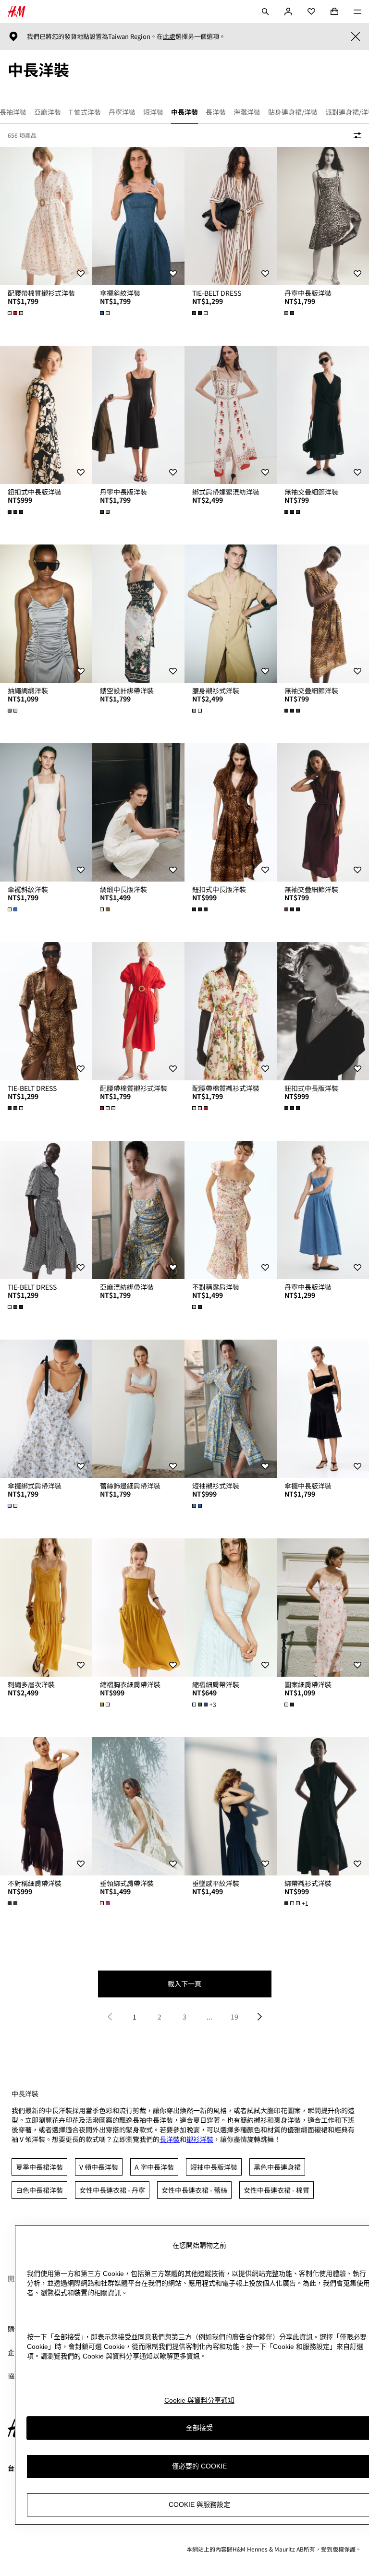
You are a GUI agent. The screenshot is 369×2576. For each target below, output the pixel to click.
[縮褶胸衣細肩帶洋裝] (138, 1608)
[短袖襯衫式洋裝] (231, 1409)
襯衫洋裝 (200, 2139)
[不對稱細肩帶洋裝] (46, 1806)
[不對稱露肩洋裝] (231, 1210)
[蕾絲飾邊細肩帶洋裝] (138, 1409)
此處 (169, 36)
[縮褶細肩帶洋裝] (231, 1608)
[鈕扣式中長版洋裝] (46, 415)
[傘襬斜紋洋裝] (138, 216)
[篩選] (356, 135)
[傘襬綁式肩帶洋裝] (46, 1409)
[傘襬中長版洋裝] (323, 1409)
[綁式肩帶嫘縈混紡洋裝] (231, 415)
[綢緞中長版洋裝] (138, 812)
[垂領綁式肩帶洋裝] (138, 1806)
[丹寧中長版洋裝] (323, 216)
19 (234, 2017)
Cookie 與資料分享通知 (199, 2400)
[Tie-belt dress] (231, 216)
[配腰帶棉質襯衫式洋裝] (46, 216)
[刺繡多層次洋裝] (46, 1608)
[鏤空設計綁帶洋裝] (138, 614)
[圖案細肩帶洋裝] (323, 1608)
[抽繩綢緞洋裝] (46, 614)
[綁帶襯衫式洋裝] (323, 1806)
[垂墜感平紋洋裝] (231, 1806)
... (209, 2017)
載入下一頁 (184, 1983)
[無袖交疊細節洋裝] (323, 415)
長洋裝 (170, 2139)
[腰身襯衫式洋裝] (231, 614)
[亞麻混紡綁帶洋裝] (138, 1210)
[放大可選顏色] (16, 313)
